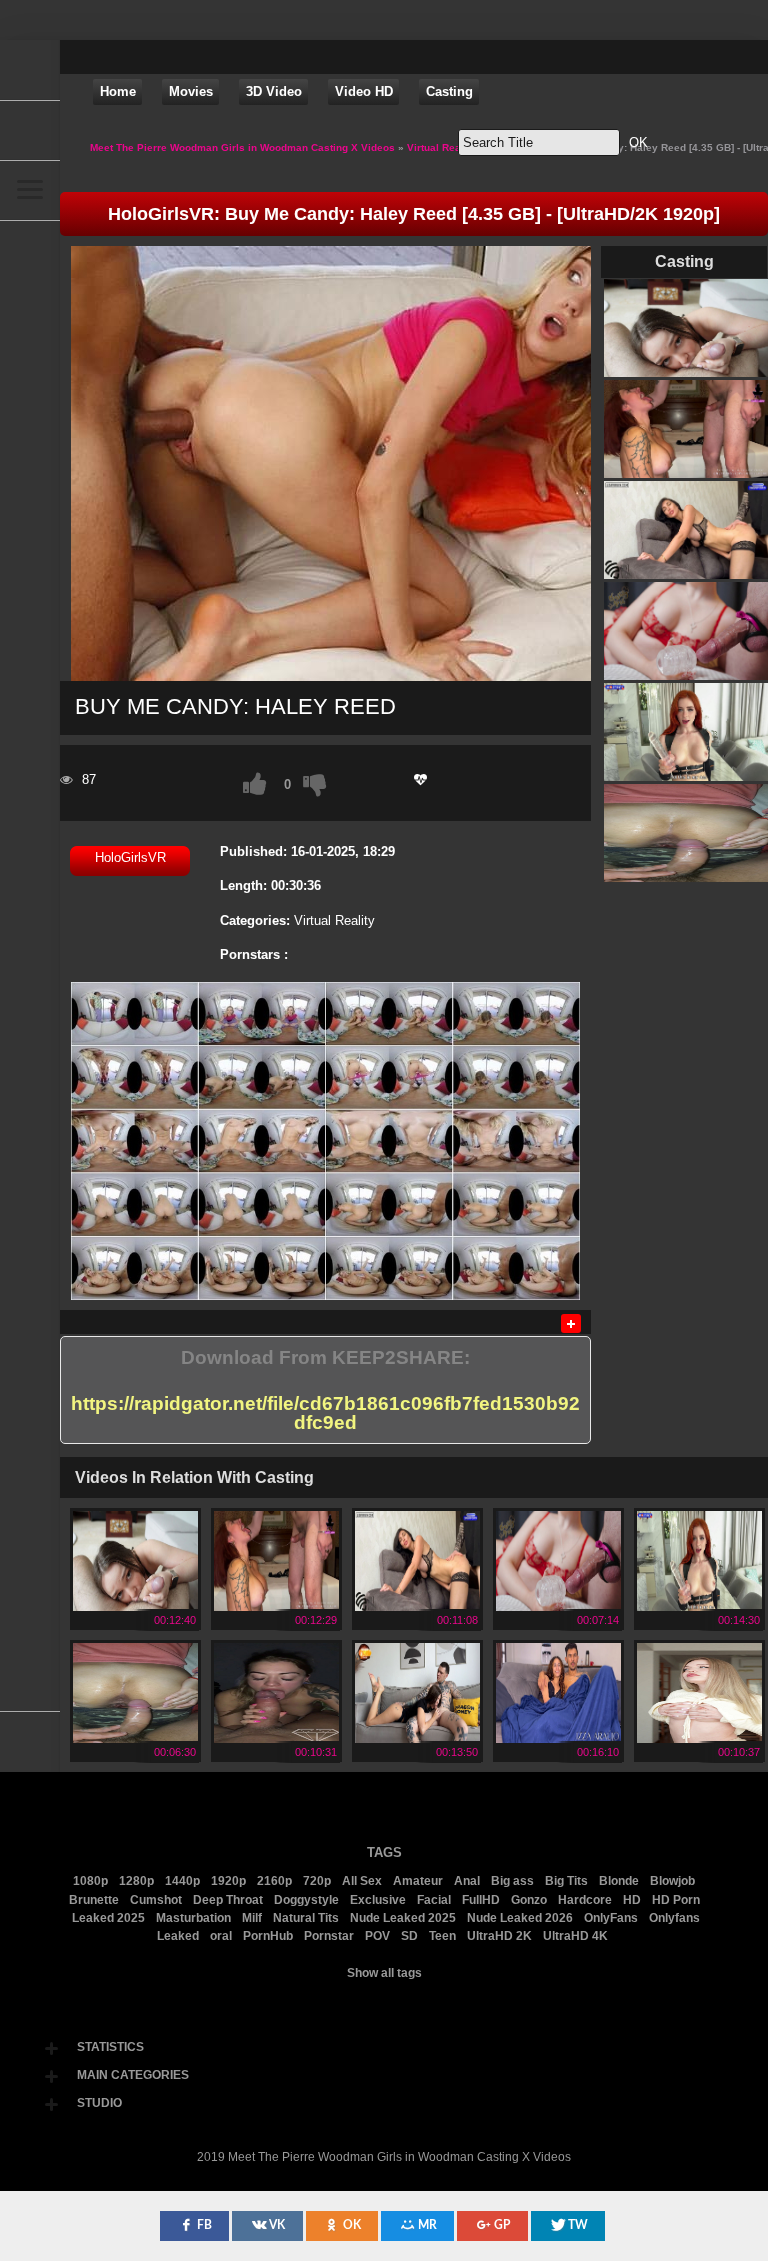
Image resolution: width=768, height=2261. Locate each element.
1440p (182, 1881)
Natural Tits (306, 1918)
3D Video (274, 91)
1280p (136, 1881)
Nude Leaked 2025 (403, 1918)
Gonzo (529, 1900)
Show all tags (384, 1973)
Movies (191, 91)
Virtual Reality (334, 920)
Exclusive (378, 1900)
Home (118, 91)
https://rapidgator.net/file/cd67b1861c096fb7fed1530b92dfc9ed (325, 1413)
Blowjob (672, 1881)
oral (221, 1936)
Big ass (512, 1881)
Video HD (364, 91)
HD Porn (676, 1900)
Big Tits (566, 1881)
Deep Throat (228, 1900)
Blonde (619, 1881)
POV (377, 1936)
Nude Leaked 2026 (520, 1918)
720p (317, 1881)
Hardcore (585, 1900)
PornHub (268, 1936)
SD (409, 1936)
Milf (252, 1918)
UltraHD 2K (499, 1936)
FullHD (481, 1900)
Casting (449, 91)
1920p (228, 1881)
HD (632, 1900)
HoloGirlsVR (130, 857)
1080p (90, 1881)
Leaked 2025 (108, 1918)
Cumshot (156, 1900)
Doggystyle (306, 1900)
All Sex (362, 1881)
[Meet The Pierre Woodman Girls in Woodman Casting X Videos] (30, 70)
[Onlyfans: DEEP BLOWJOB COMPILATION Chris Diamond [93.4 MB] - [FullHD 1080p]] (276, 1736)
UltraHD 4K (575, 1936)
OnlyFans (611, 1918)
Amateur (418, 1881)
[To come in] (30, 130)
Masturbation (193, 1918)
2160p (274, 1881)
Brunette (94, 1900)
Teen (442, 1936)
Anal (467, 1881)
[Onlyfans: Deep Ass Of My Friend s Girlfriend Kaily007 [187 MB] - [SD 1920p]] (135, 1736)
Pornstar (329, 1936)
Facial (434, 1900)
